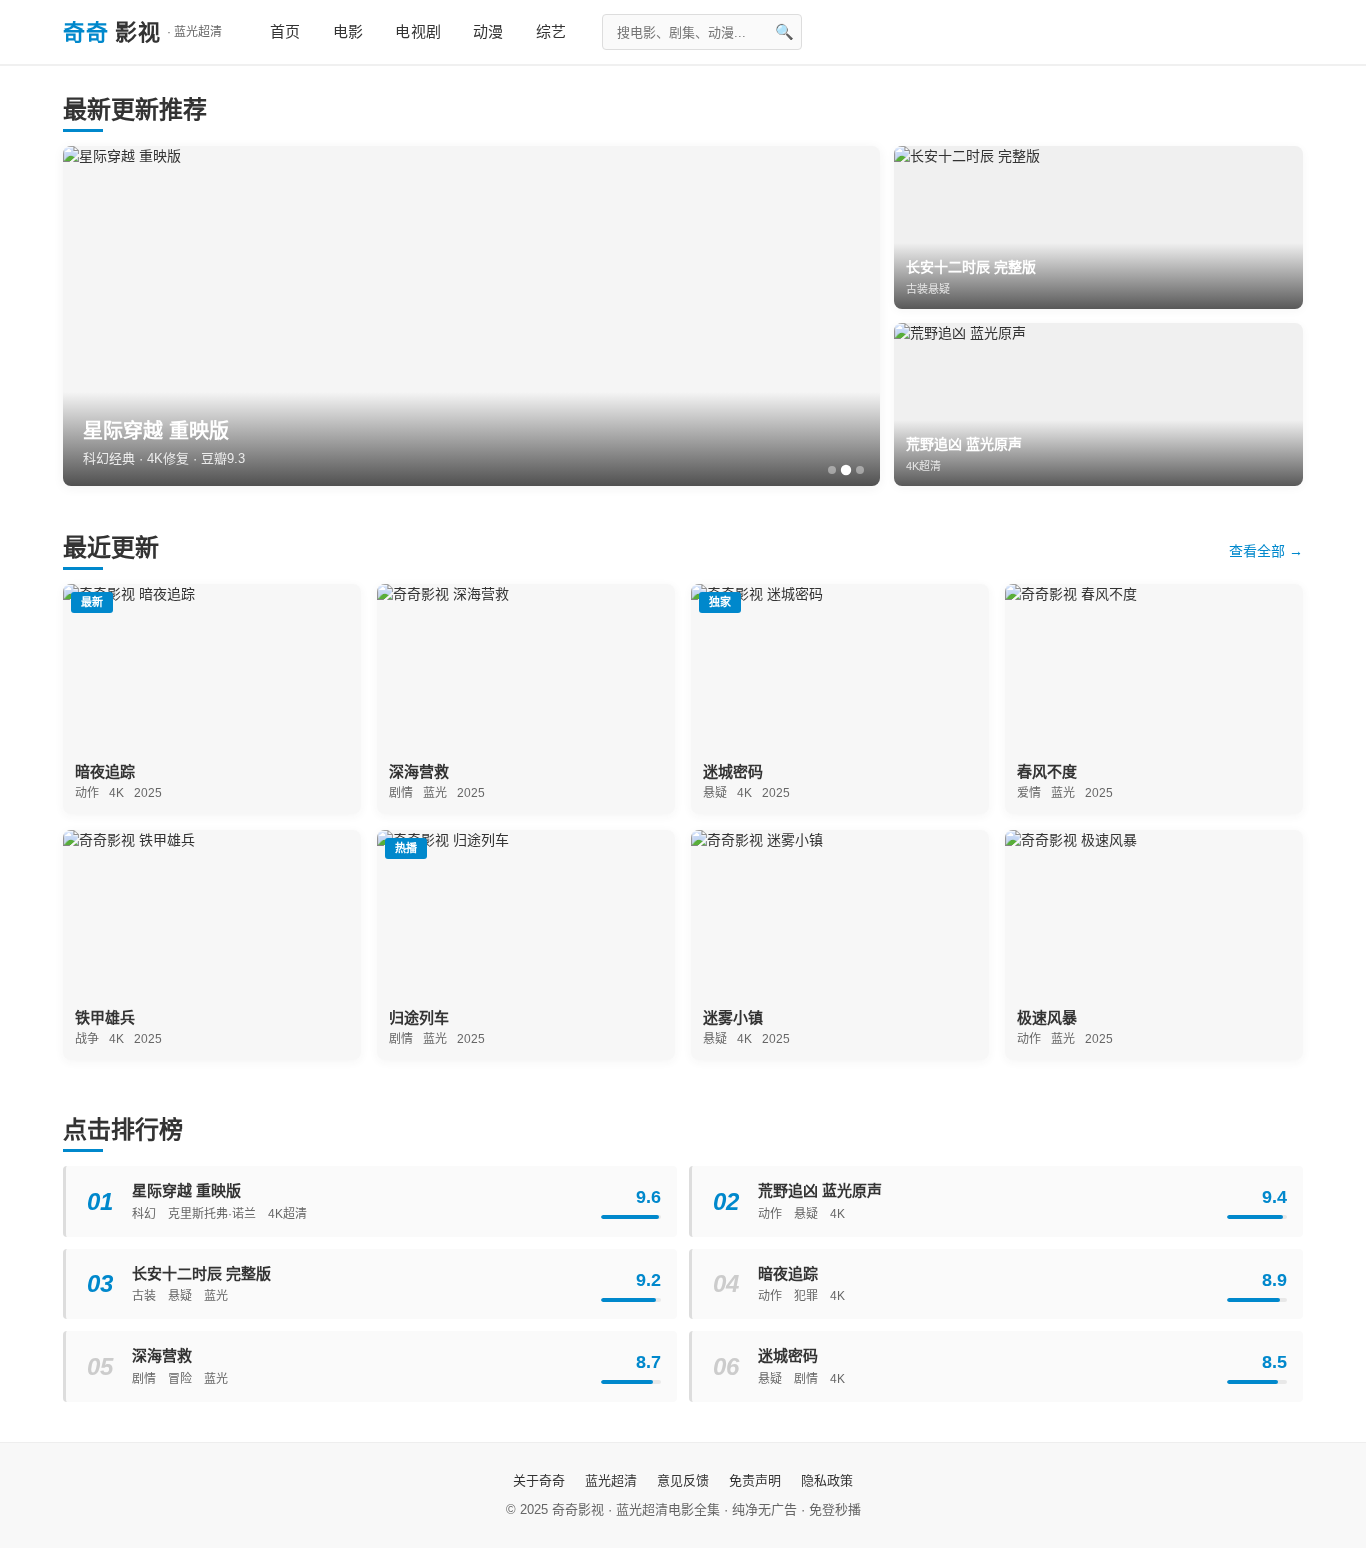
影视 (142, 32)
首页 (285, 31)
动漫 (488, 31)
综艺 (551, 31)
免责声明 (755, 1480)
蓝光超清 (611, 1480)
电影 (348, 31)
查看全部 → (1266, 551)
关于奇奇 (539, 1480)
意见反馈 (683, 1480)
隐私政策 (827, 1480)
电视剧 (418, 31)
